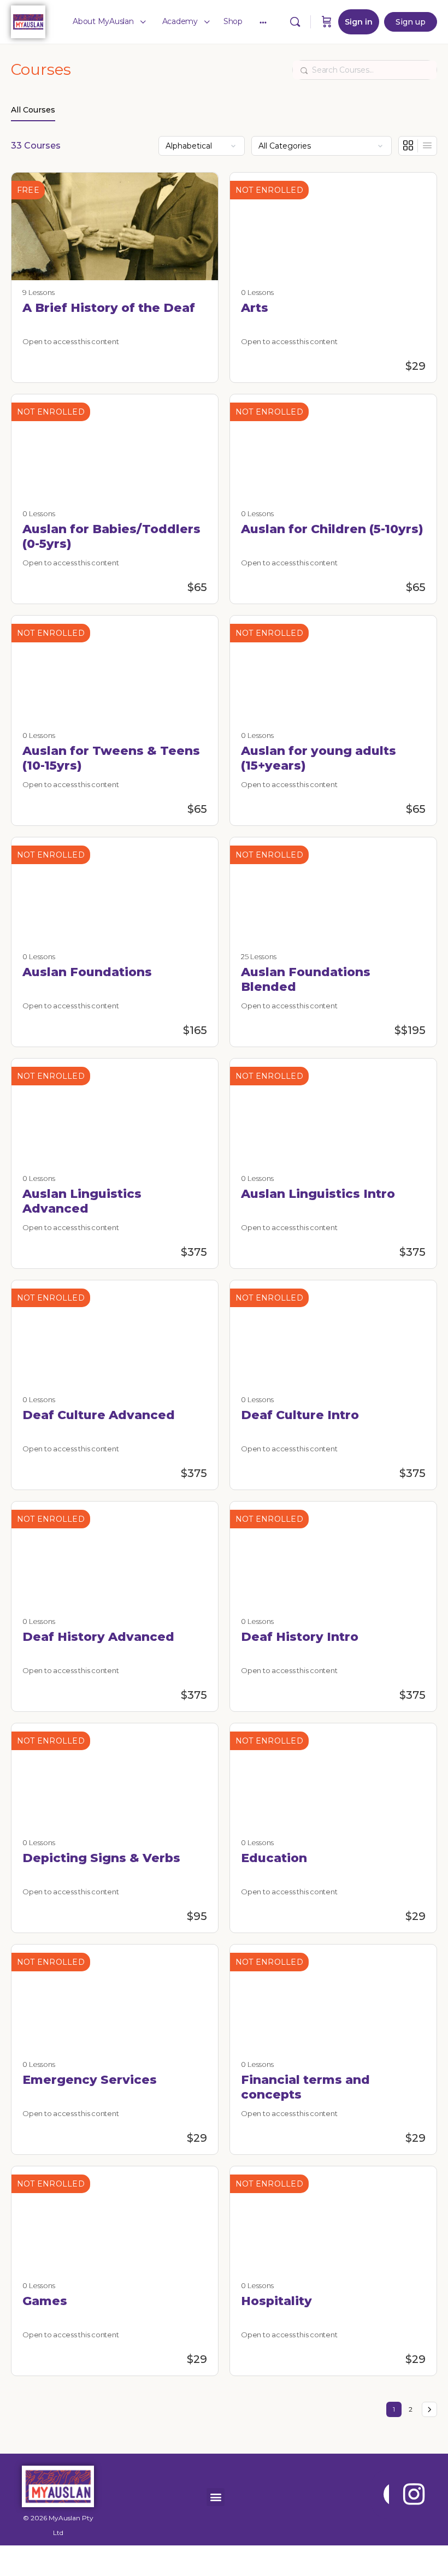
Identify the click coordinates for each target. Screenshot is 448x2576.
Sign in (359, 22)
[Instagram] (414, 2494)
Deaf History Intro (300, 1637)
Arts (255, 308)
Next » (429, 2409)
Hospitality (276, 2301)
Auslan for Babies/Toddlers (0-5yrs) (111, 536)
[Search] (295, 22)
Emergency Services (90, 2080)
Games (45, 2301)
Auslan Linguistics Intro (318, 1194)
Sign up (411, 22)
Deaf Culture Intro (300, 1415)
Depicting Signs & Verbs (101, 1858)
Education (274, 1858)
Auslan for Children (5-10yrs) (332, 529)
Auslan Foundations (87, 972)
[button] (216, 2497)
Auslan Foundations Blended (306, 979)
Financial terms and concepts (305, 2087)
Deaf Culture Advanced (99, 1415)
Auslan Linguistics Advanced (82, 1201)
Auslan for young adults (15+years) (319, 758)
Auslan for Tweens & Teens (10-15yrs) (111, 758)
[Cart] (327, 22)
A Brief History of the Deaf (109, 308)
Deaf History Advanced (98, 1637)
